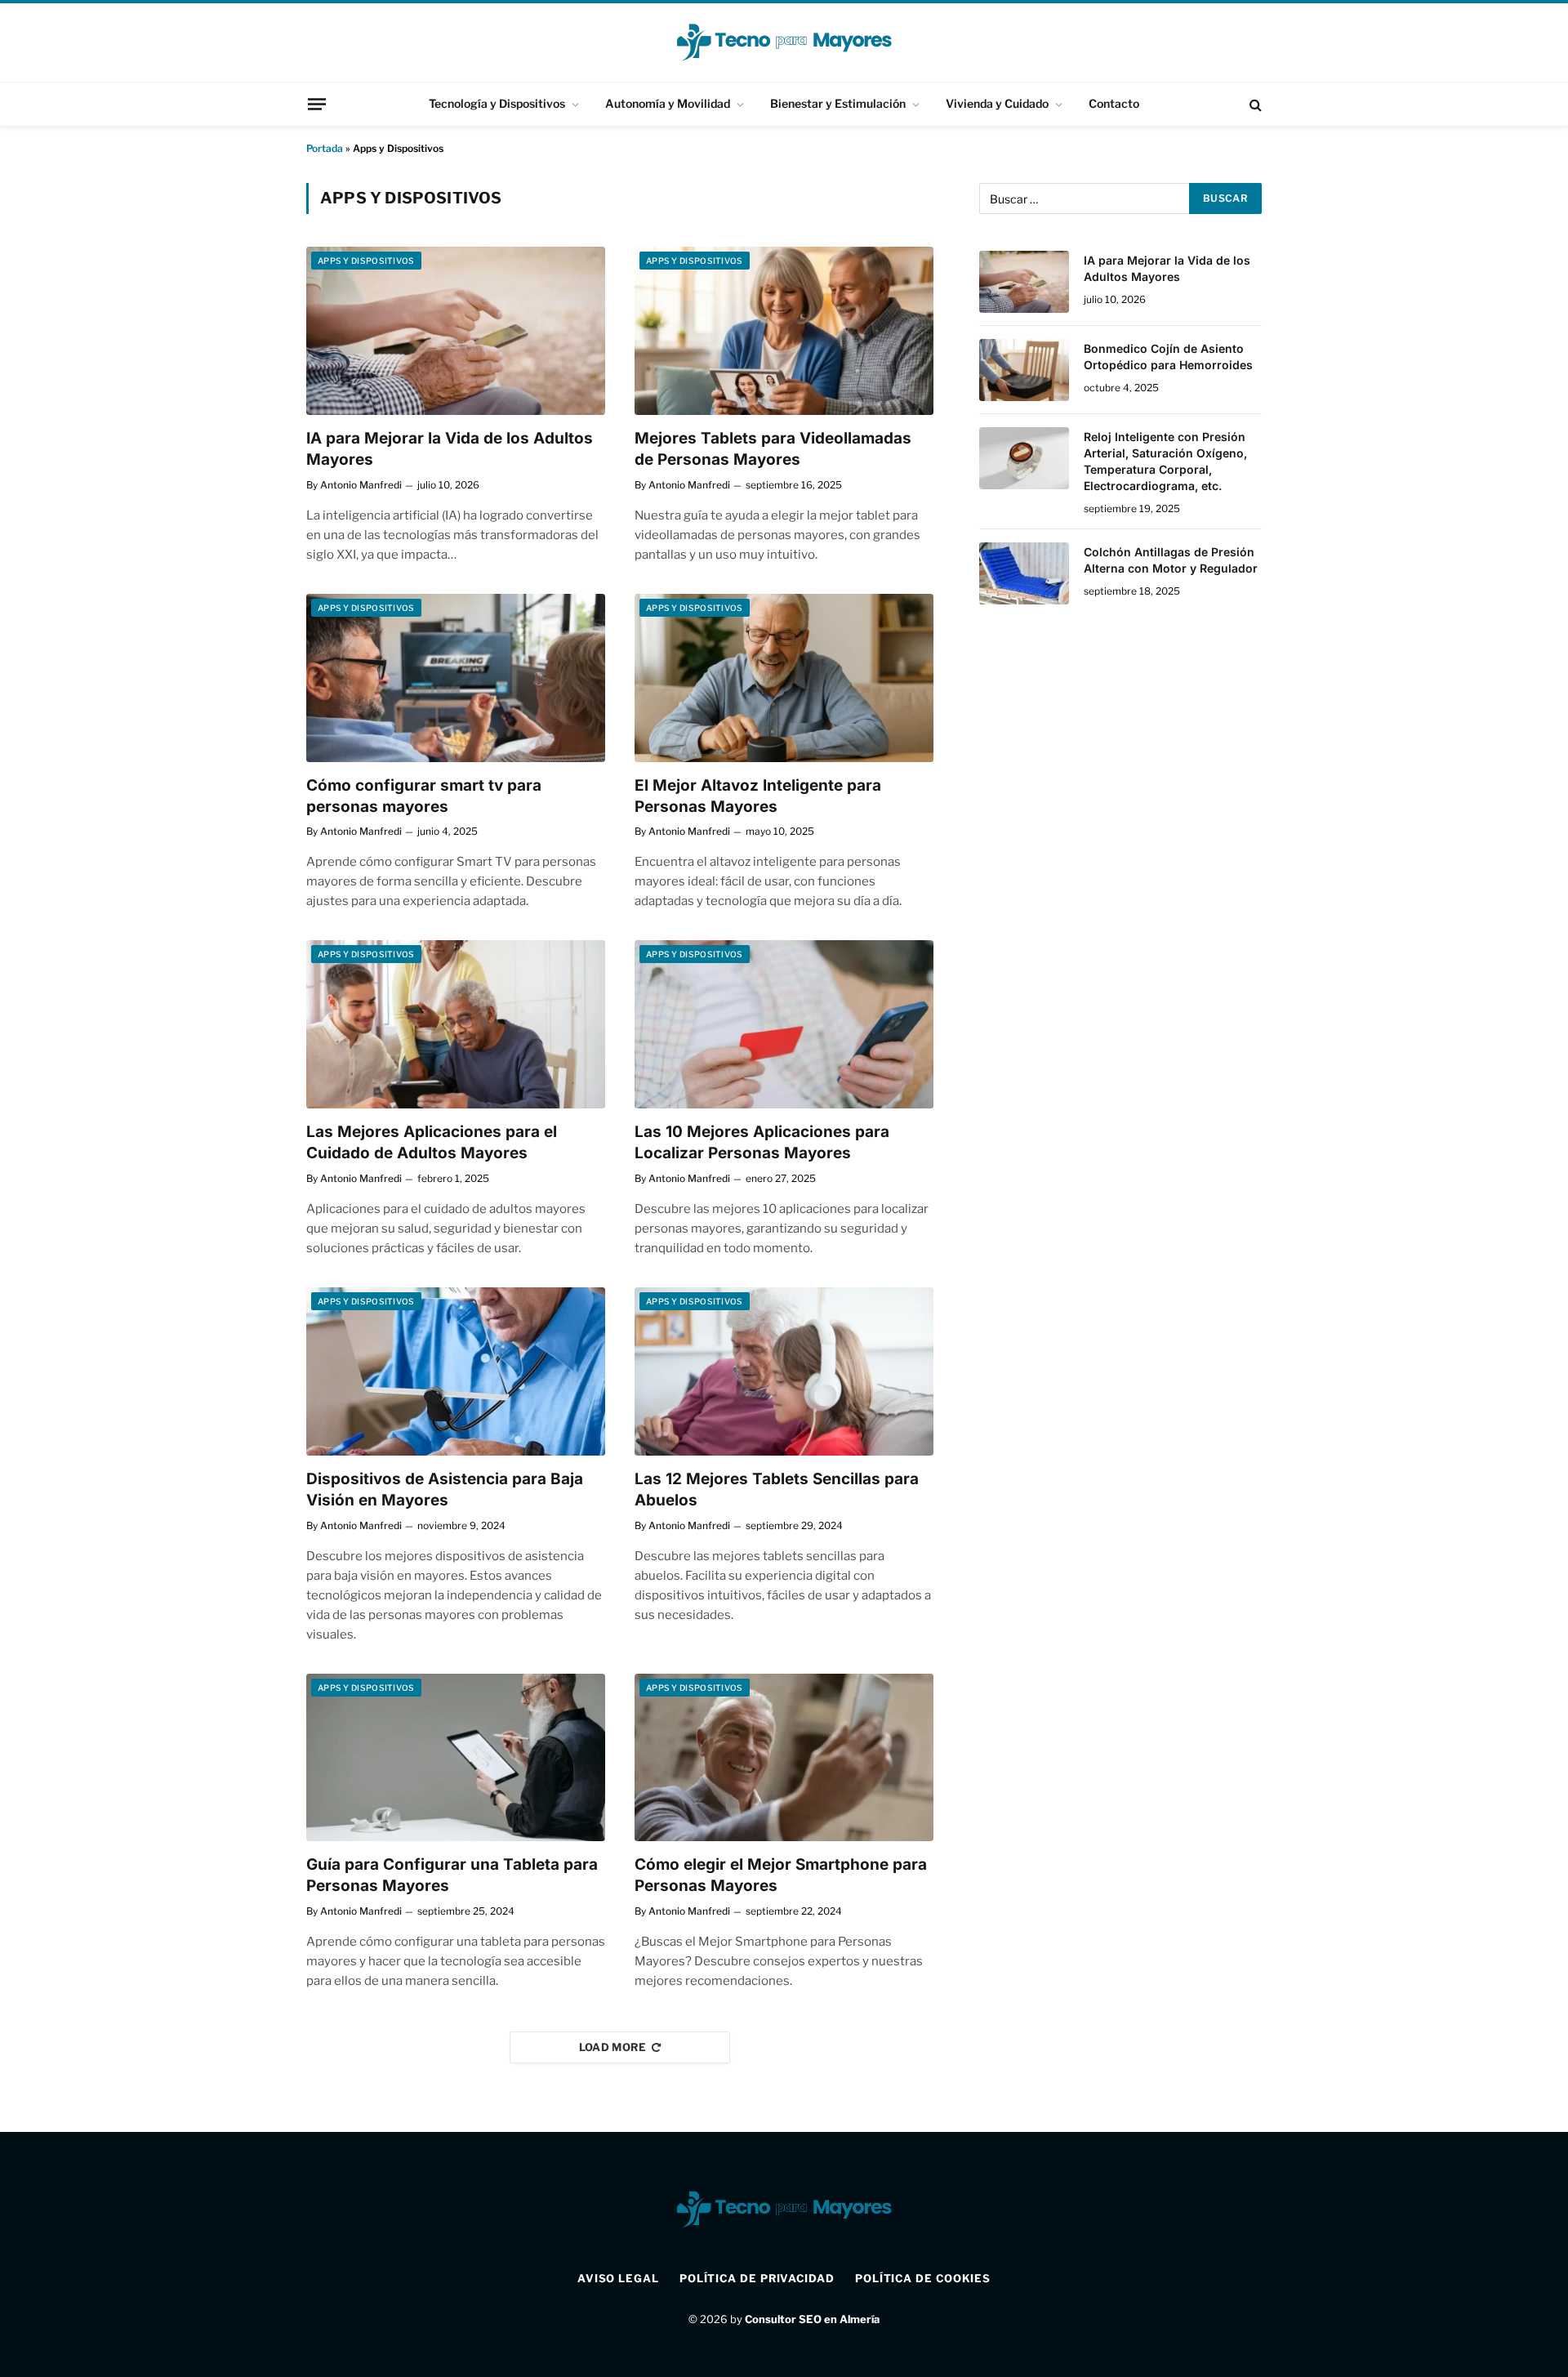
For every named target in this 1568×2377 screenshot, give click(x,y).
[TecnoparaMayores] (784, 42)
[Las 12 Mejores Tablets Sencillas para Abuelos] (784, 1371)
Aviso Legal (618, 2278)
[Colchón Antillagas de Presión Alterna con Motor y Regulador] (1024, 573)
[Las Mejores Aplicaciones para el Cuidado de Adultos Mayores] (456, 1024)
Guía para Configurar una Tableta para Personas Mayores (452, 1875)
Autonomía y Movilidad (668, 103)
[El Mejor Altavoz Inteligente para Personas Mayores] (784, 678)
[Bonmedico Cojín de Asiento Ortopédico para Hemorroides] (1024, 370)
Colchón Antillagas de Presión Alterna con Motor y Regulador (1171, 560)
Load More (613, 2047)
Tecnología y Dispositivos (497, 103)
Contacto (1114, 103)
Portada (325, 148)
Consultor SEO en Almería (812, 2319)
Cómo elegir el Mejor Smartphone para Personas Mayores (781, 1875)
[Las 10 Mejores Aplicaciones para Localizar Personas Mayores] (784, 1024)
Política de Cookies (923, 2278)
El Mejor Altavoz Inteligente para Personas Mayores (758, 796)
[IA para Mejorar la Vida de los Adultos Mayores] (456, 331)
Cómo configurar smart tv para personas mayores (424, 796)
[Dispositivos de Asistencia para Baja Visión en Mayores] (456, 1371)
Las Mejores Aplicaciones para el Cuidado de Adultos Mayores (432, 1142)
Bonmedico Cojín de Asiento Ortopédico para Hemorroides (1168, 357)
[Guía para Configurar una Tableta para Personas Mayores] (456, 1758)
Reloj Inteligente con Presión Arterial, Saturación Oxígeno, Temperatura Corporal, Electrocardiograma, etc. (1165, 461)
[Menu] (317, 104)
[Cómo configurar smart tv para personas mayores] (456, 678)
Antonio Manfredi (361, 485)
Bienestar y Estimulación (838, 103)
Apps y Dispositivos (366, 261)
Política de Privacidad (757, 2278)
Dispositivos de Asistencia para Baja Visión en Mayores (445, 1490)
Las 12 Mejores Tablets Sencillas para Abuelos (777, 1490)
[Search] (1254, 104)
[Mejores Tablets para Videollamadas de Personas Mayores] (784, 331)
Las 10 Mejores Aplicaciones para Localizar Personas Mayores (762, 1142)
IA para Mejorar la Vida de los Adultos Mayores (450, 449)
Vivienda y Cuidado (997, 103)
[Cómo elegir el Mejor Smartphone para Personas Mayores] (784, 1758)
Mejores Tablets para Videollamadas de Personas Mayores (773, 449)
